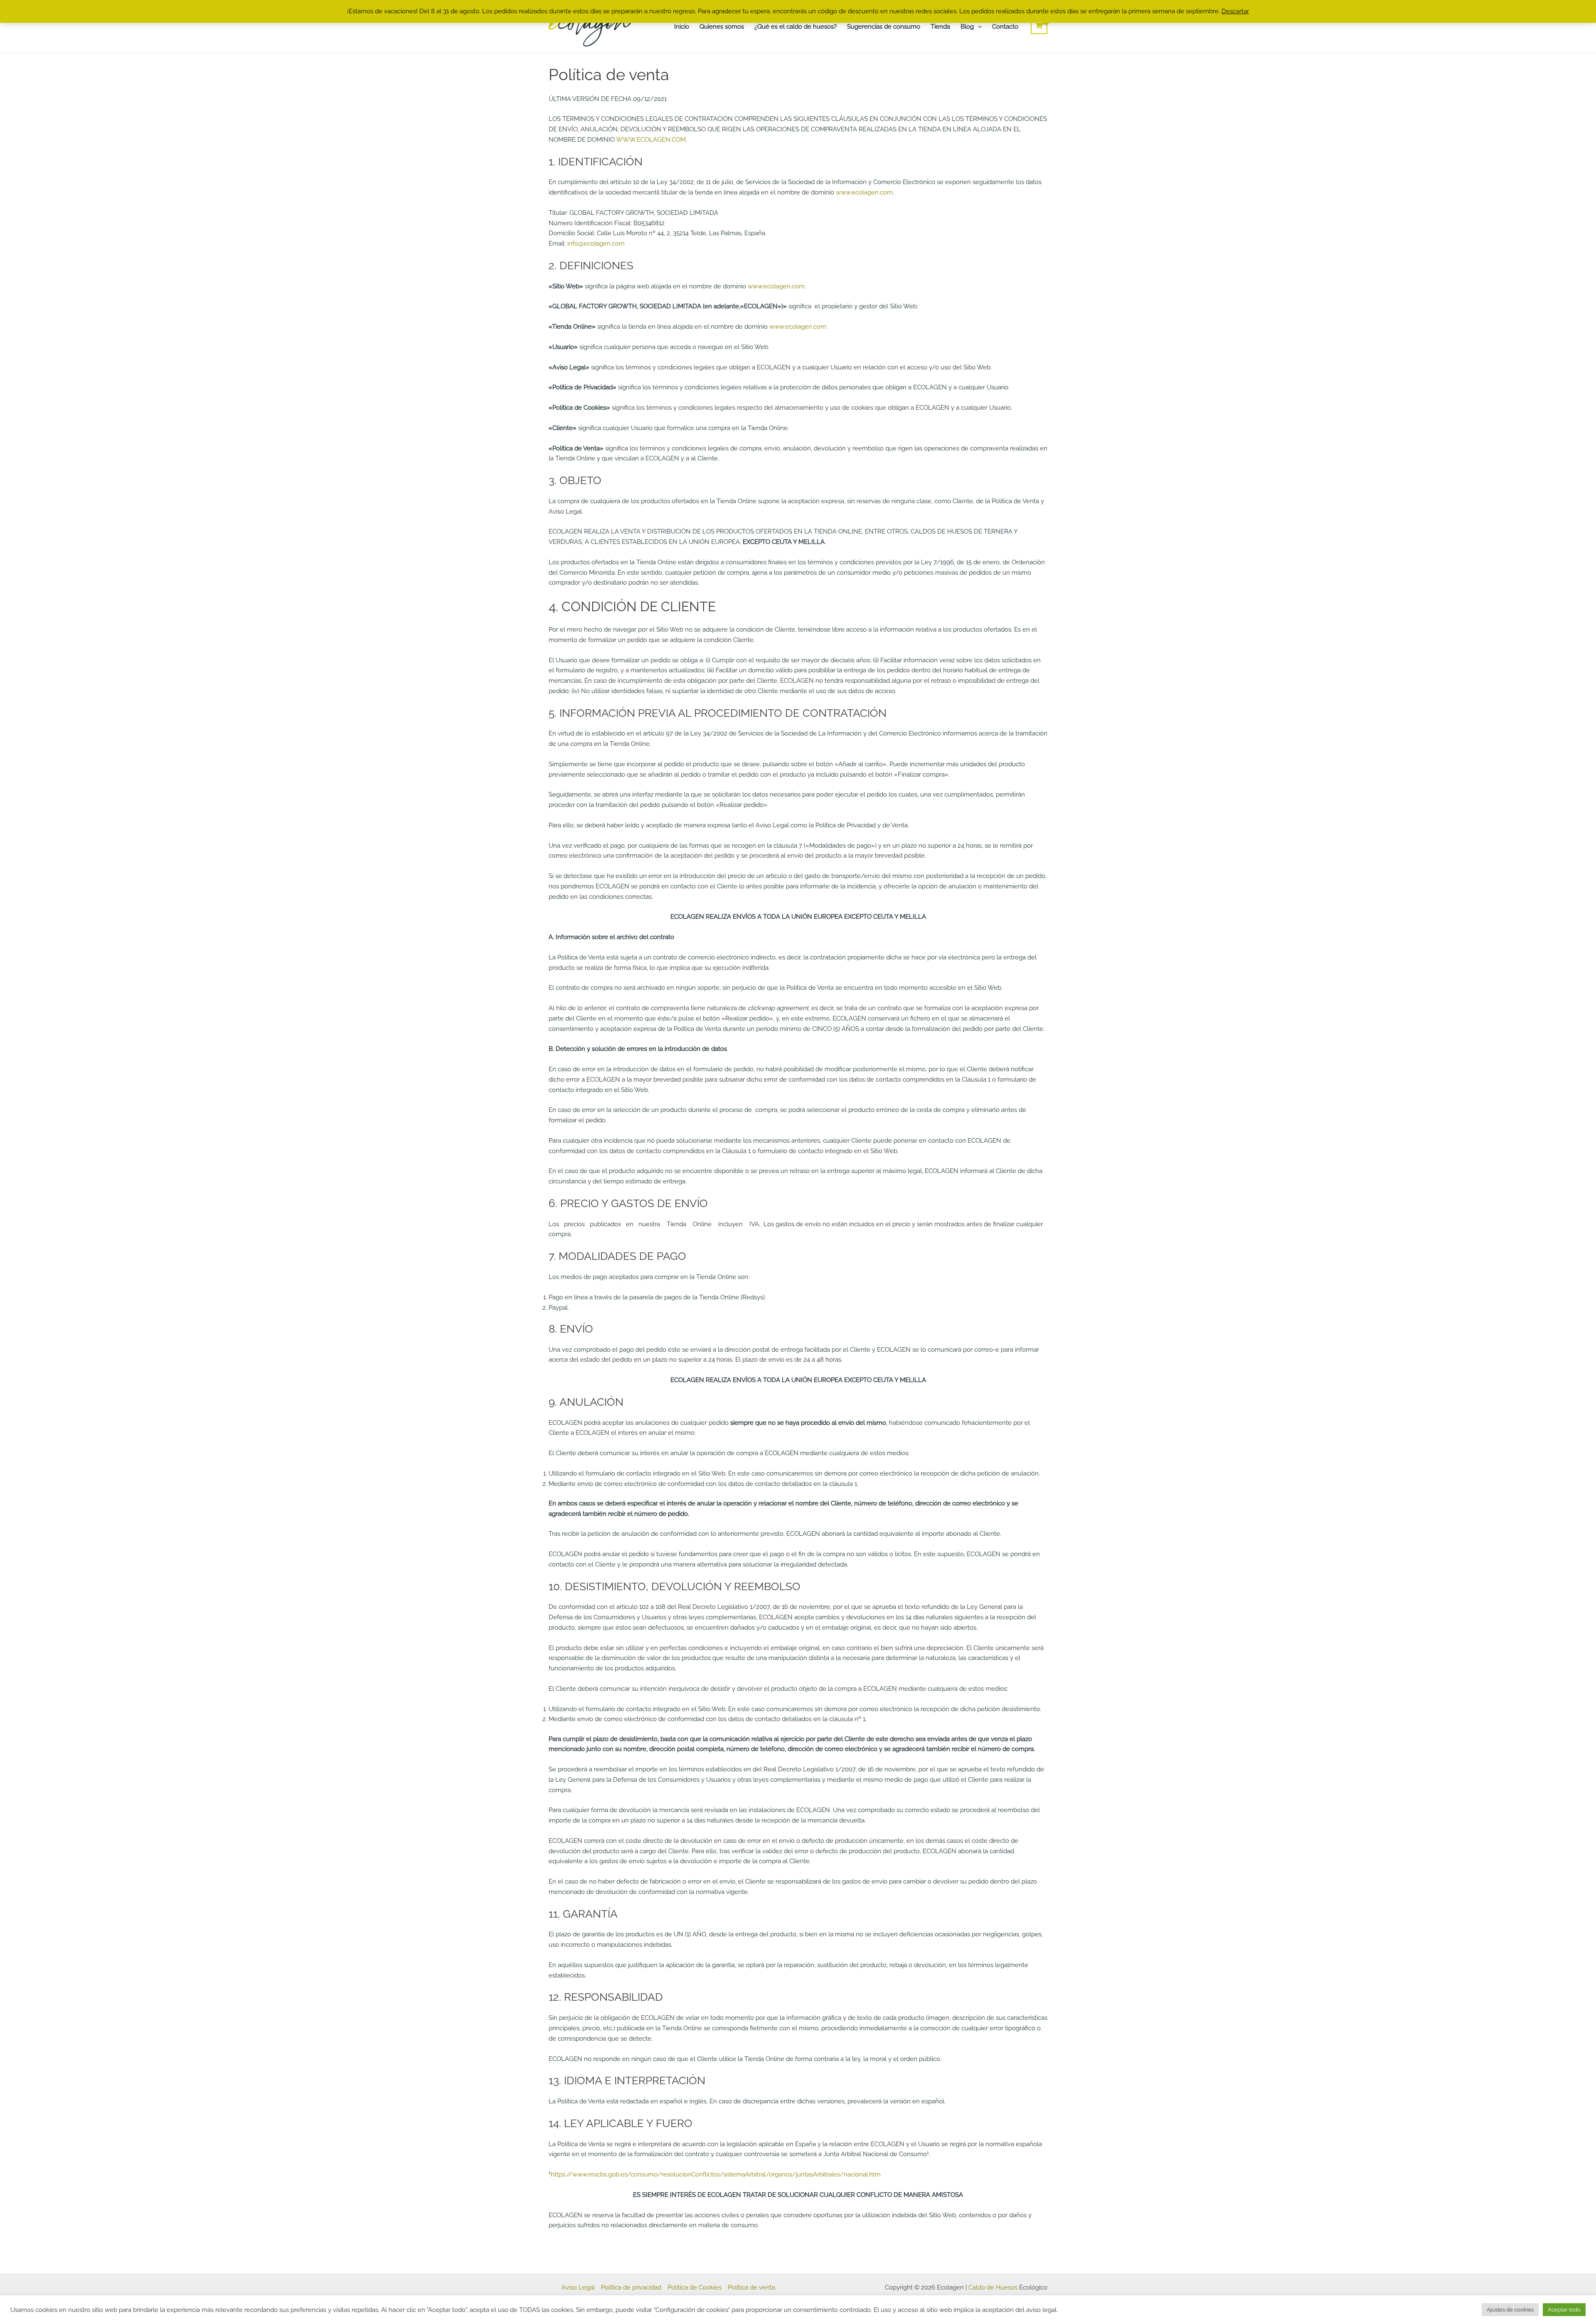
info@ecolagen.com (596, 243)
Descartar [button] (1235, 11)
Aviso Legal (578, 2287)
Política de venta (751, 2287)
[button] (970, 27)
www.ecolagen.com (864, 192)
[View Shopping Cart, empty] (1039, 26)
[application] (978, 27)
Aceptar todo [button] (1564, 2310)
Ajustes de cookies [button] (1510, 2310)
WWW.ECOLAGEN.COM (651, 140)
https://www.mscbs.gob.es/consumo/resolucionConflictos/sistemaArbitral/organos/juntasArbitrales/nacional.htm (716, 2174)
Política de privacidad (631, 2287)
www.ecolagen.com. (798, 327)
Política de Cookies (695, 2287)
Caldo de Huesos (992, 2287)
